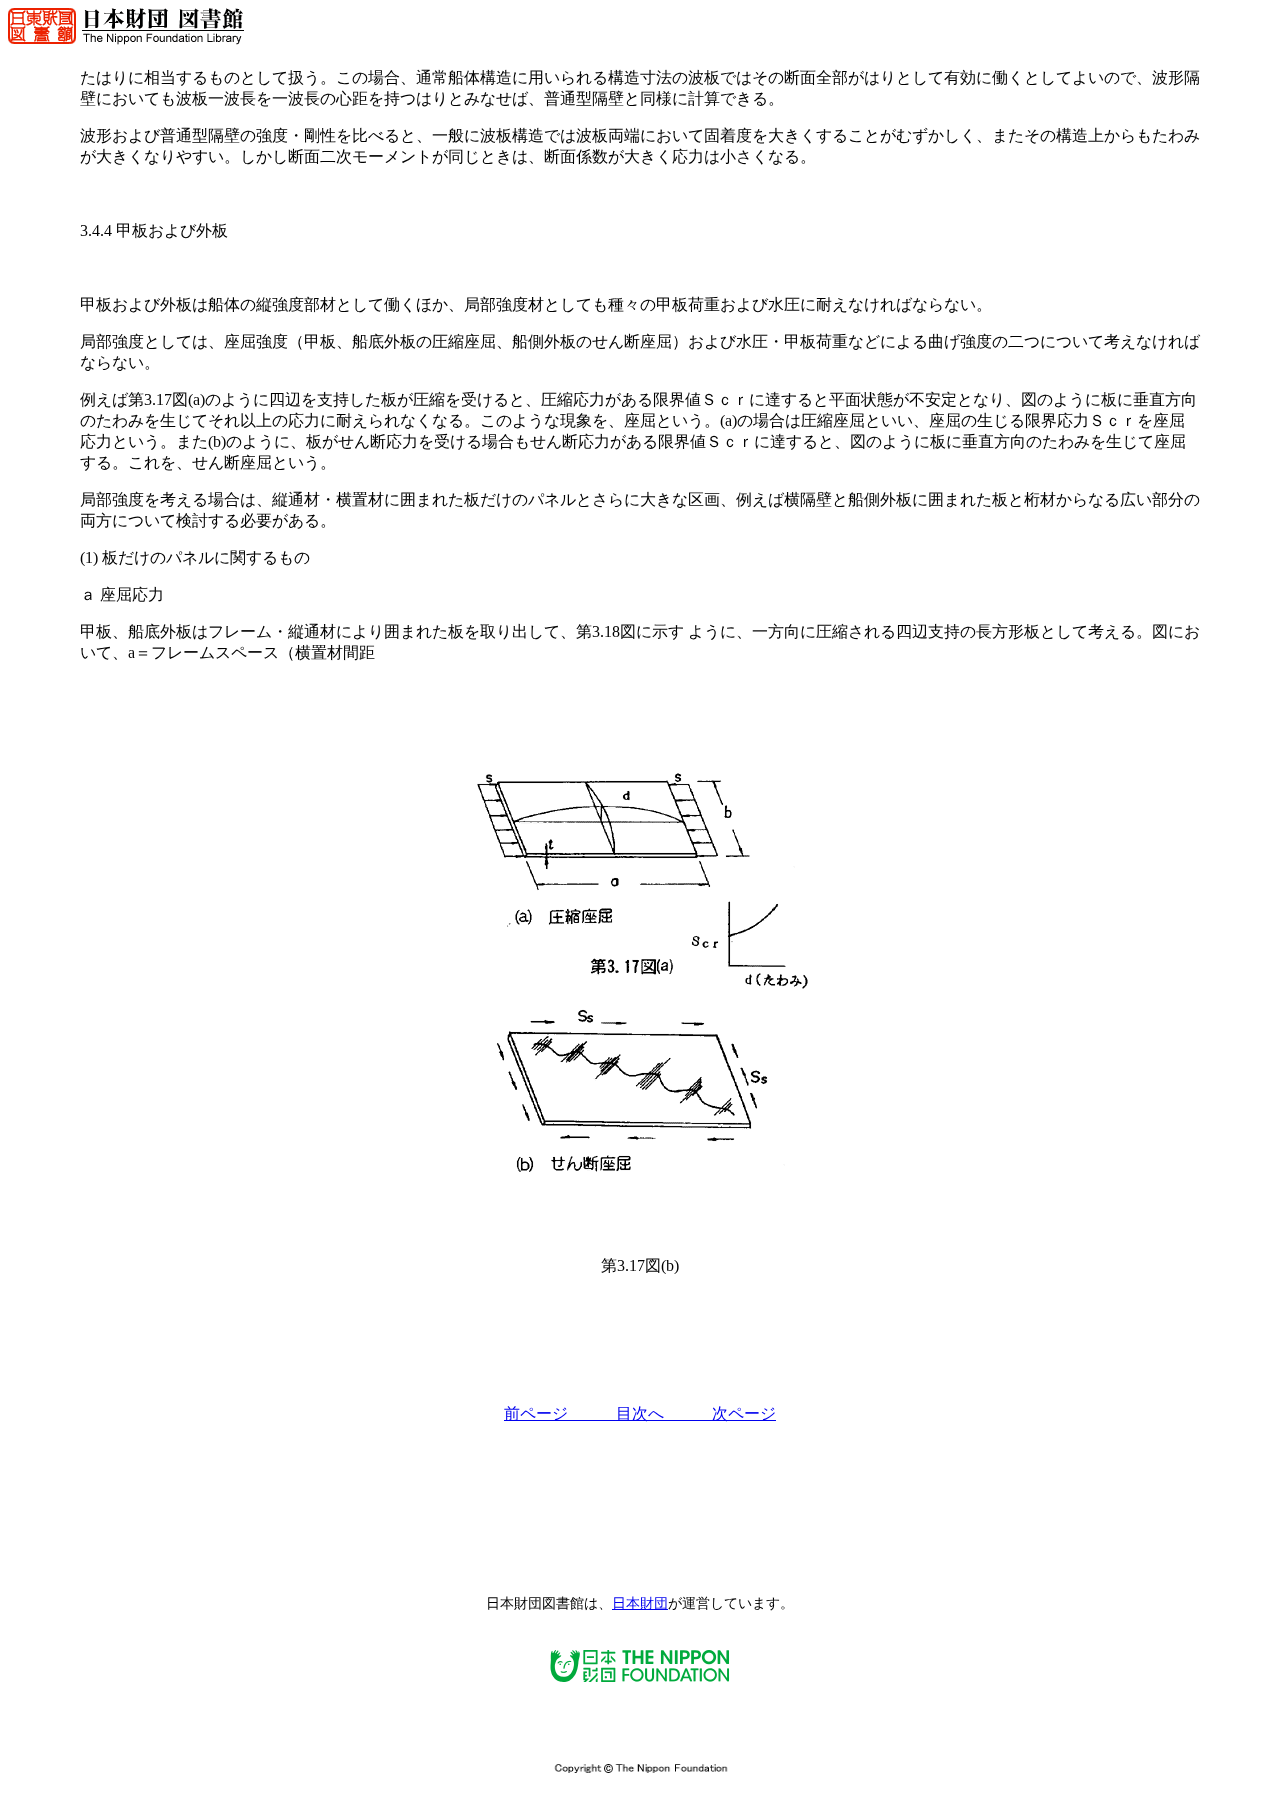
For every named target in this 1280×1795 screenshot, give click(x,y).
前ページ (560, 1413)
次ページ (744, 1413)
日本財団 (640, 1603)
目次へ (664, 1413)
